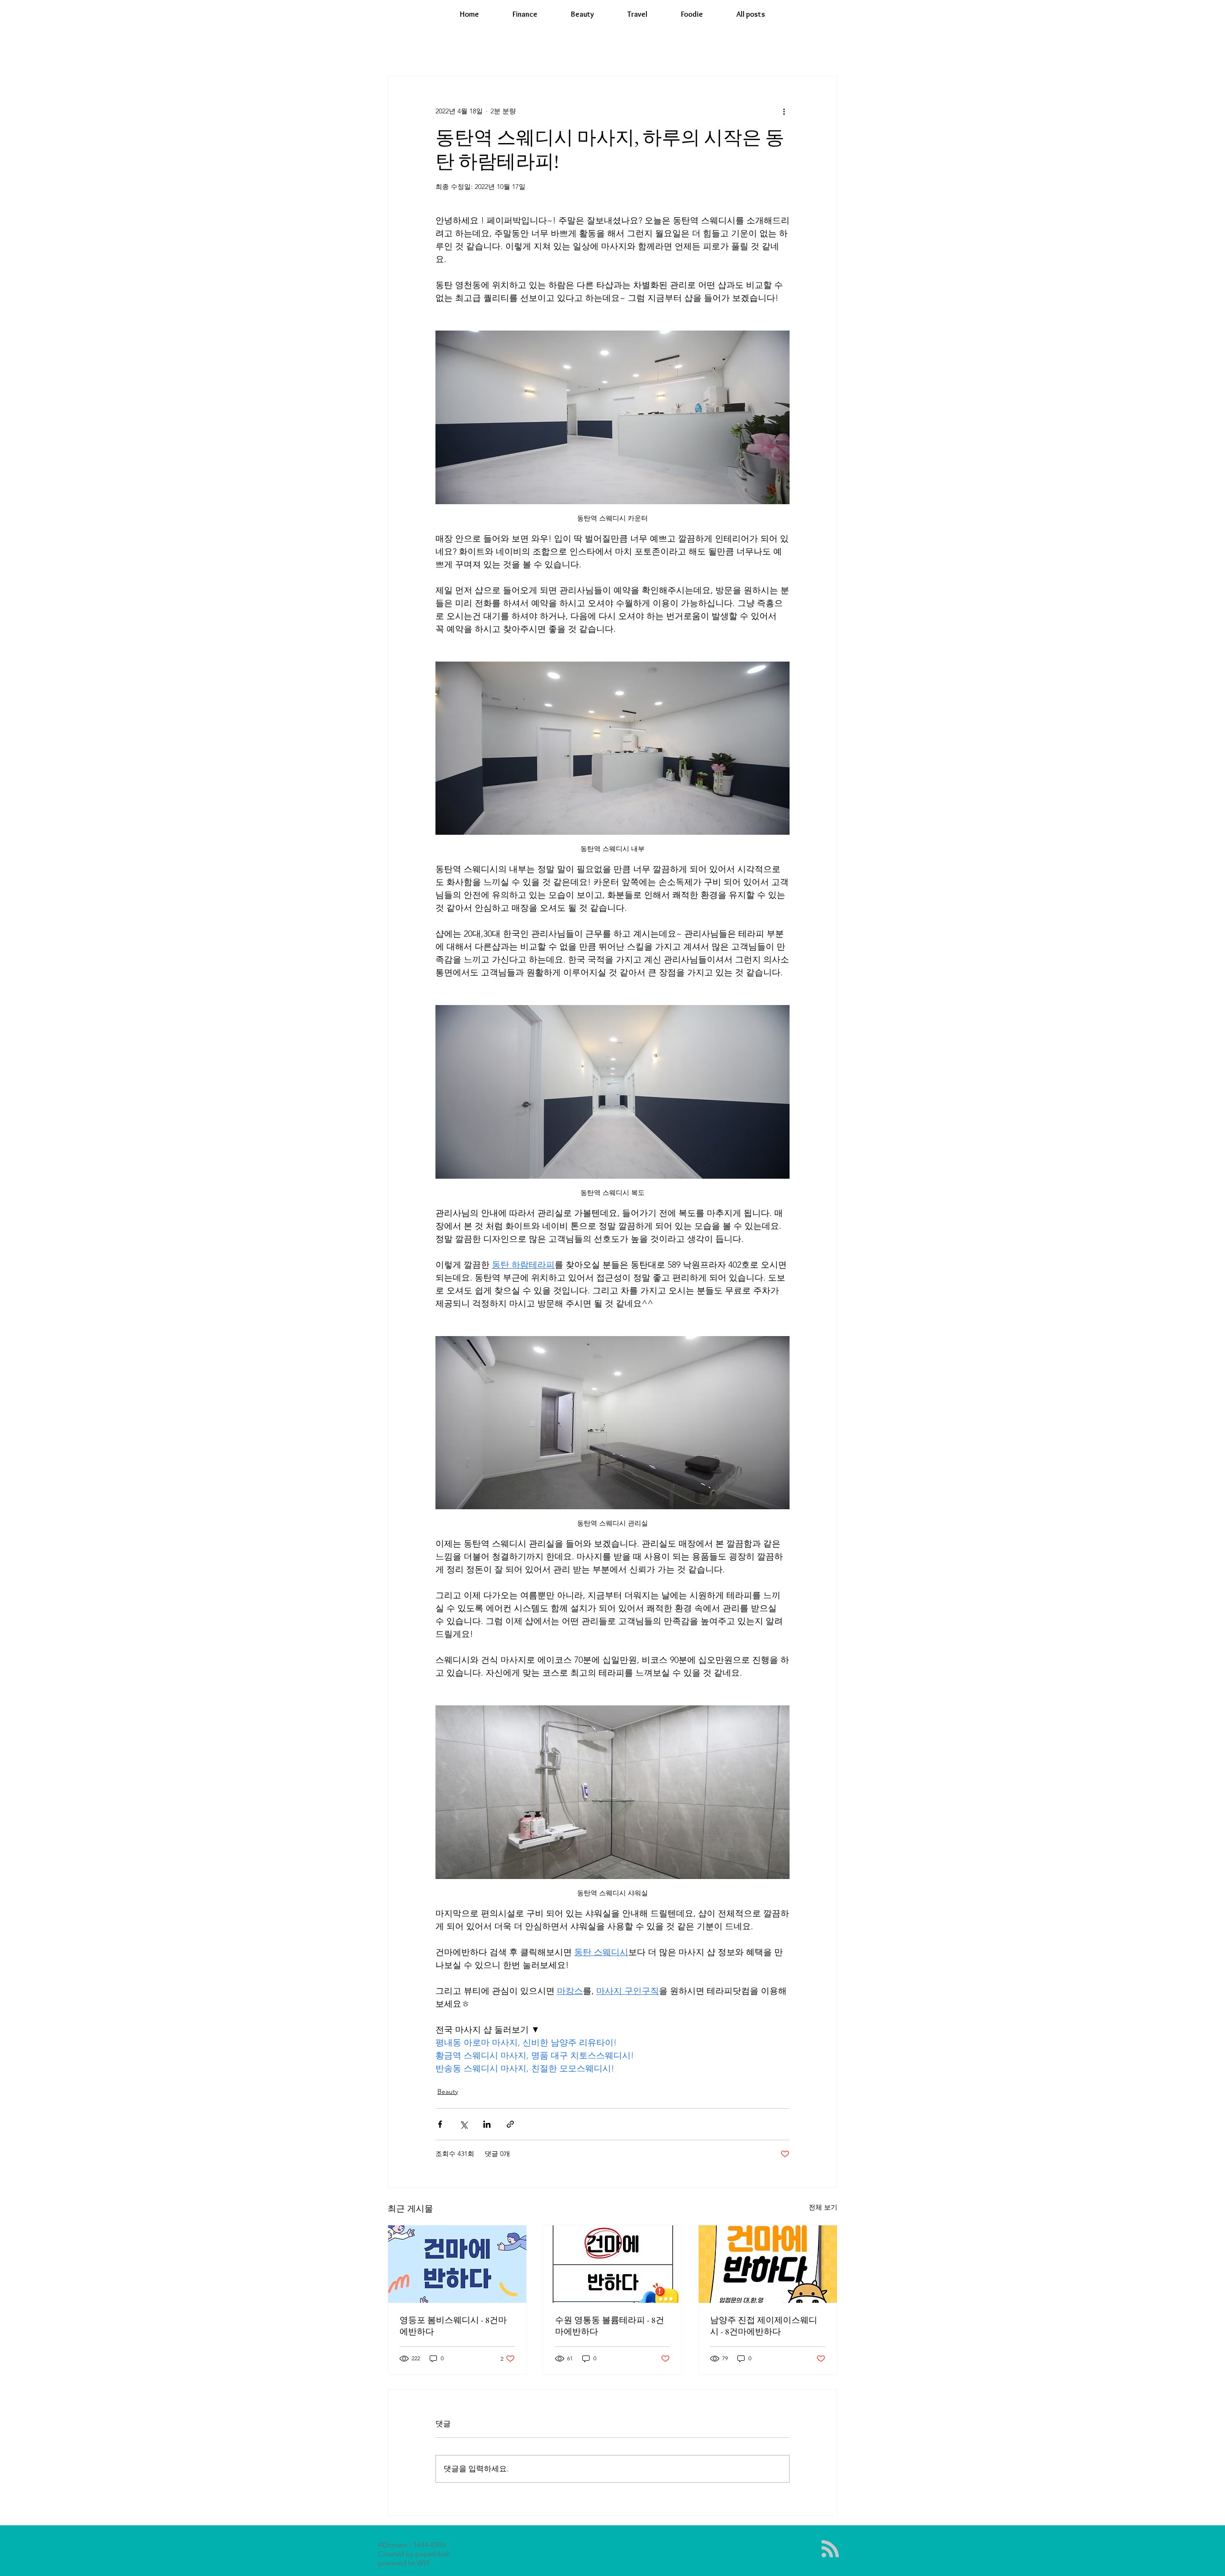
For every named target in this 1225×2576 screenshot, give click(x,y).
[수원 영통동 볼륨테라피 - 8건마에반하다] (613, 2264)
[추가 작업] (784, 111)
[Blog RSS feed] (830, 2549)
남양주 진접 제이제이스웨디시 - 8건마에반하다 (764, 2326)
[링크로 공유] (510, 2124)
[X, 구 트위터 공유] (463, 2124)
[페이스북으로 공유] (440, 2124)
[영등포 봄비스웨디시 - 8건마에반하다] (457, 2264)
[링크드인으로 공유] (487, 2124)
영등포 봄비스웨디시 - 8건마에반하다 (453, 2326)
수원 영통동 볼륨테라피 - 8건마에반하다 (610, 2326)
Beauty (448, 2091)
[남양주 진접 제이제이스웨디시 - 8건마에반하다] (768, 2264)
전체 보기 (823, 2207)
